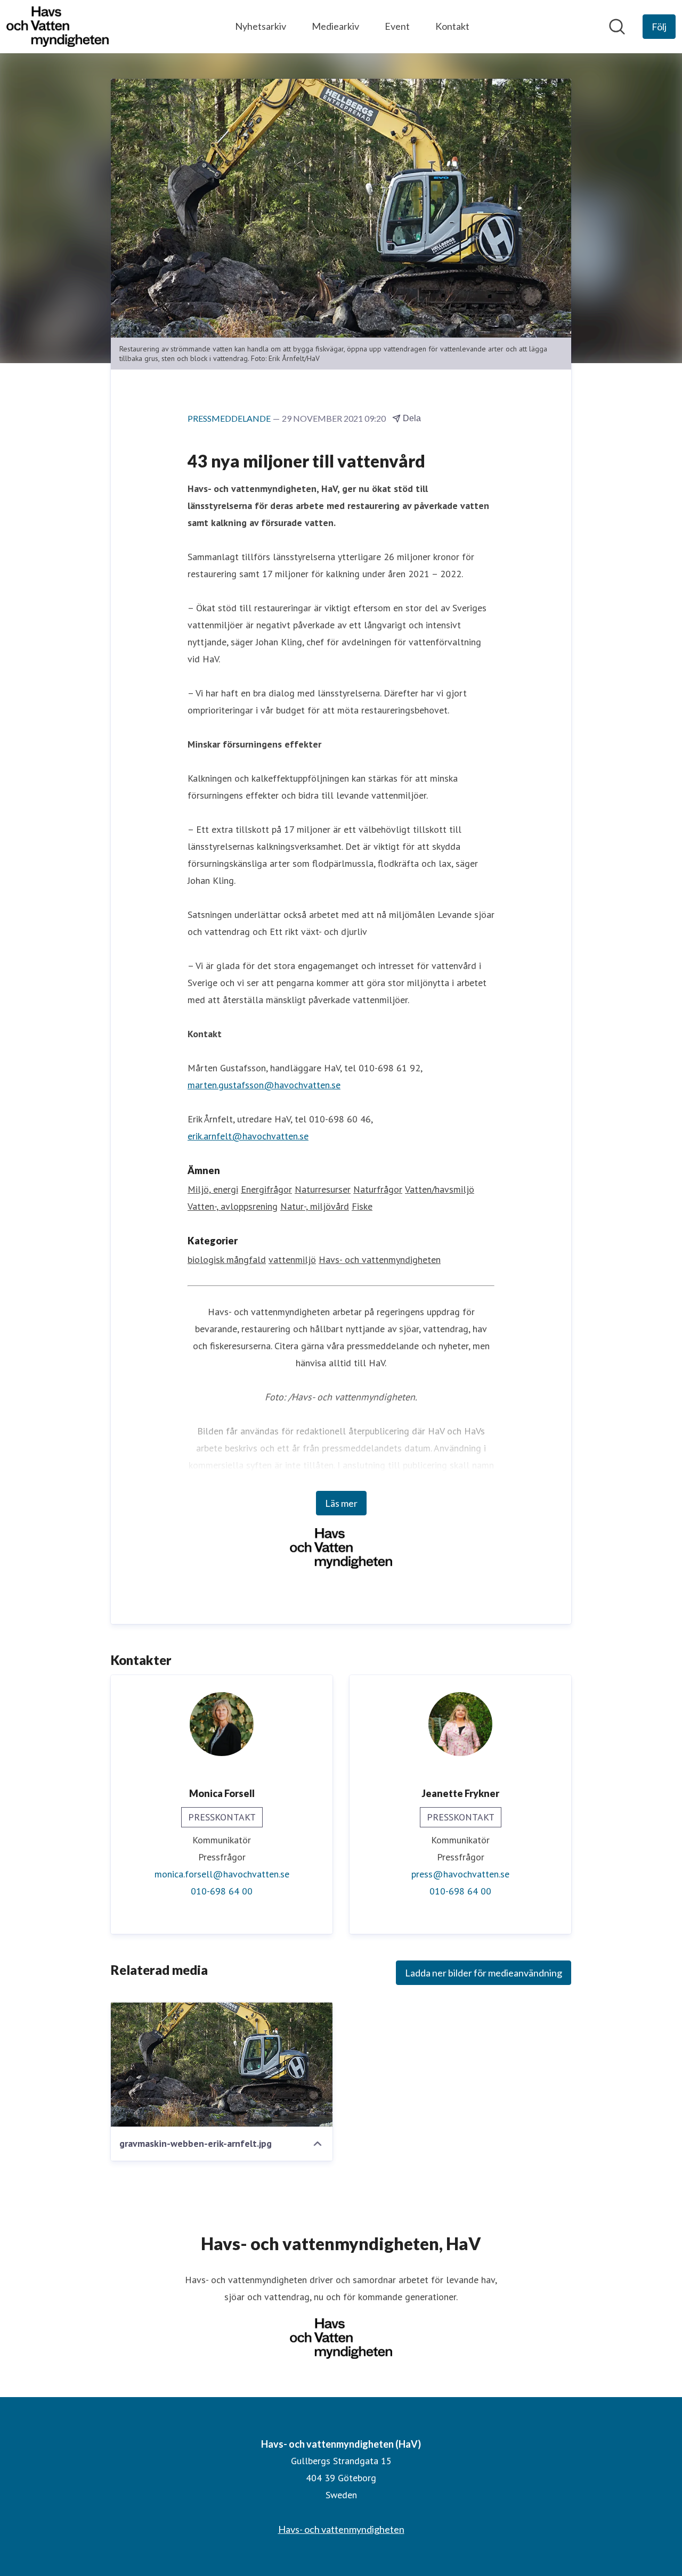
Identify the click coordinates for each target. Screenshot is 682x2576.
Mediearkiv (335, 26)
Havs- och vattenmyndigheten (380, 1260)
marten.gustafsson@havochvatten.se (264, 1085)
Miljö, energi (213, 1189)
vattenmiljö (292, 1260)
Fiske (362, 1206)
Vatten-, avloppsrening (233, 1206)
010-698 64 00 (222, 1891)
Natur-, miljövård (315, 1206)
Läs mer (341, 1503)
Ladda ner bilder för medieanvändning (484, 1973)
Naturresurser (323, 1189)
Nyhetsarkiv (261, 26)
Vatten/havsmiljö (440, 1189)
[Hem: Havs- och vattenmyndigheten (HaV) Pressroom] (58, 27)
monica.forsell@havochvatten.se (222, 1874)
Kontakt (452, 26)
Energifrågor (266, 1189)
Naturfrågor (378, 1189)
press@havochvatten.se (460, 1874)
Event (397, 26)
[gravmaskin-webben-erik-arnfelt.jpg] (222, 2064)
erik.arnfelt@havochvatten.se (248, 1136)
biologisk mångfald (227, 1260)
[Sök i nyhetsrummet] (617, 27)
